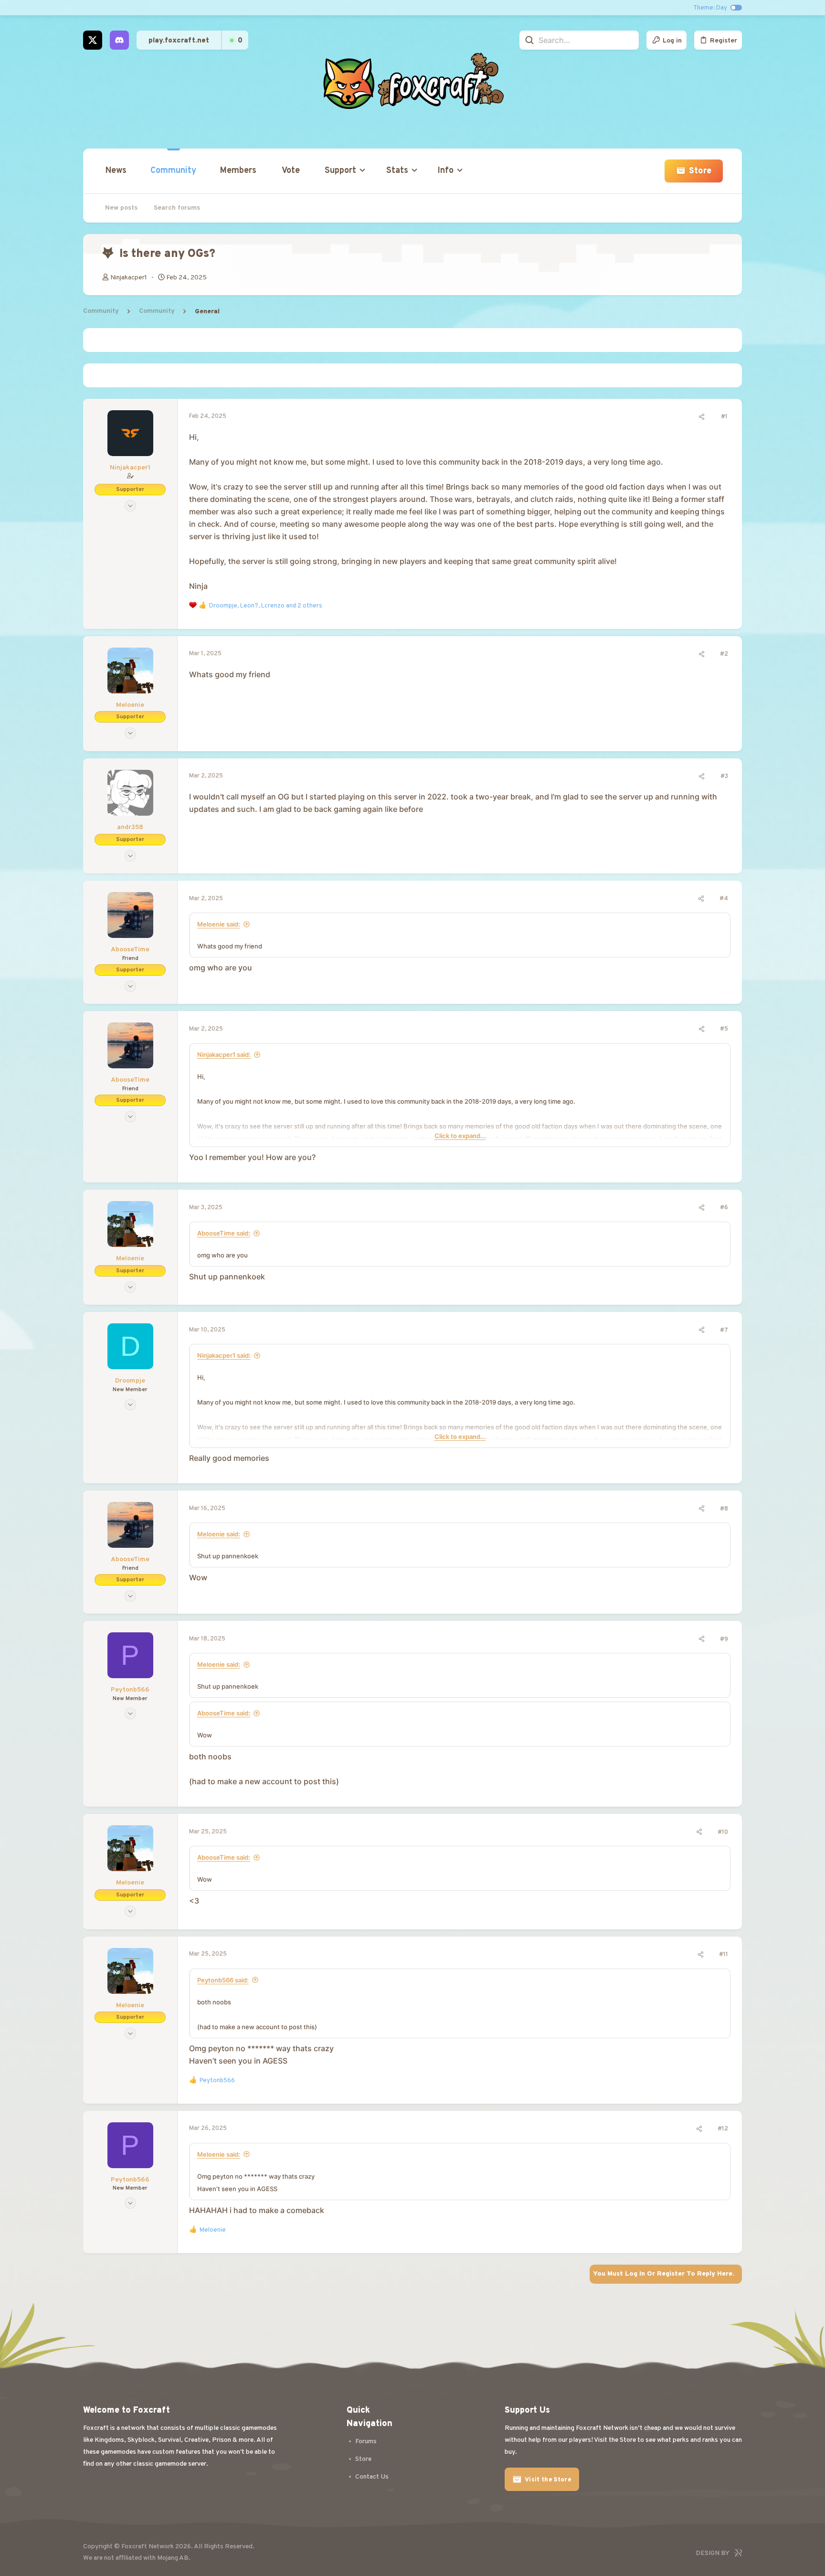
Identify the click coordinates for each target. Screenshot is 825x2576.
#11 (724, 1955)
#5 (724, 1029)
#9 (724, 1639)
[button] (343, 171)
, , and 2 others (266, 606)
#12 (723, 2129)
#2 (724, 654)
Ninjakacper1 (129, 278)
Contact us (372, 2477)
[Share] (702, 417)
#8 (724, 1509)
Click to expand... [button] (460, 1136)
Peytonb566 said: (223, 1980)
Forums (366, 2442)
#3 (724, 777)
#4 (724, 899)
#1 (724, 417)
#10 (723, 1832)
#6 (724, 1208)
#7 (724, 1331)
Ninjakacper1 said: (224, 1054)
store (363, 2459)
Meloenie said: (219, 924)
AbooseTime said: (224, 1233)
